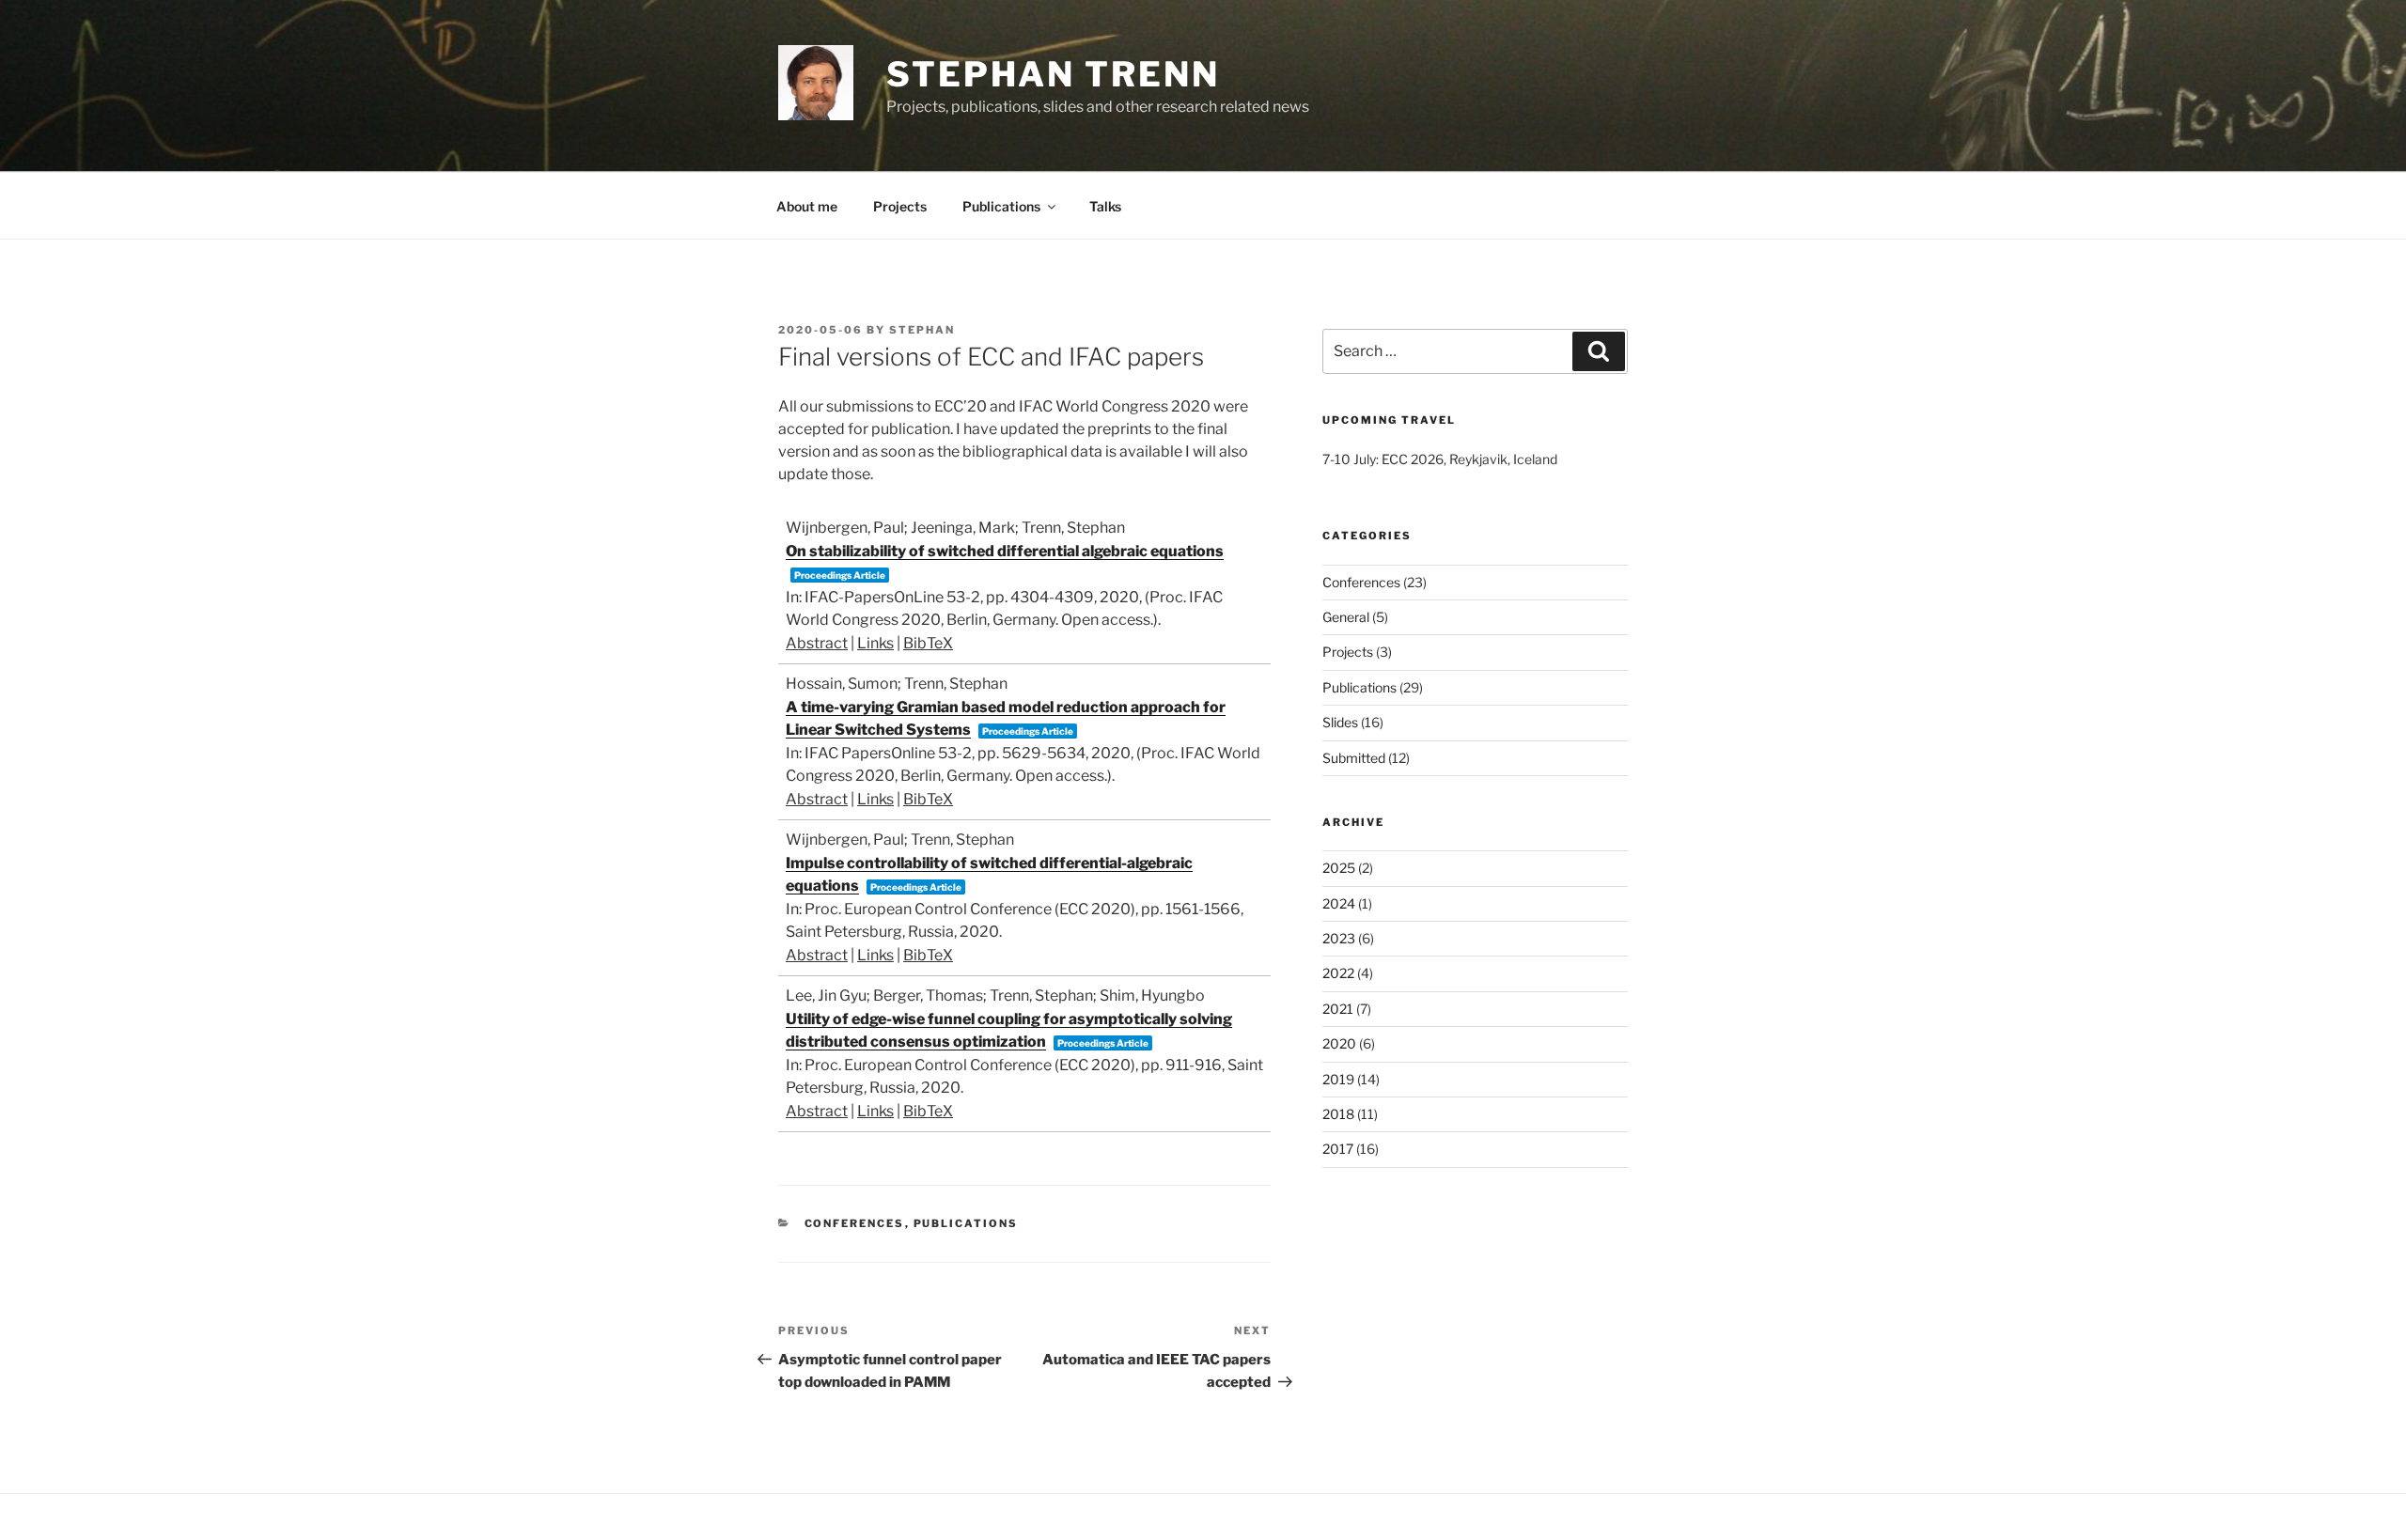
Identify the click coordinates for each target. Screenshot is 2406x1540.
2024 (1339, 903)
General (1346, 617)
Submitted (1354, 758)
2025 (1339, 868)
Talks (1105, 206)
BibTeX (928, 643)
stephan (922, 330)
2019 (1338, 1079)
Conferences (855, 1223)
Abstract (817, 643)
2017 (1338, 1149)
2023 (1339, 938)
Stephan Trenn (1053, 74)
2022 (1338, 973)
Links (875, 643)
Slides (1340, 722)
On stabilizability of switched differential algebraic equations (1005, 551)
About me (807, 206)
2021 (1338, 1009)
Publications (1001, 206)
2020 (1339, 1043)
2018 (1338, 1114)
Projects (900, 206)
